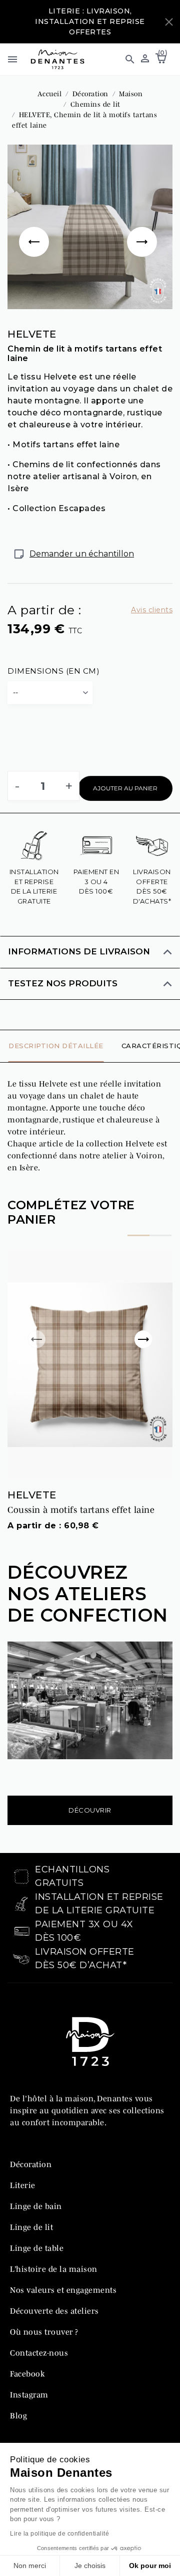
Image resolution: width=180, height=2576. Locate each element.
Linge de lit (31, 2227)
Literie (23, 2185)
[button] (125, 59)
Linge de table (37, 2248)
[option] (90, 227)
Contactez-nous (39, 2353)
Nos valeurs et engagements (63, 2290)
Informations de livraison (79, 951)
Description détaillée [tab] (56, 1046)
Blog (18, 2415)
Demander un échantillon (82, 554)
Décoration (31, 2164)
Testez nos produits (63, 983)
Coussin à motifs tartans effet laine (81, 1510)
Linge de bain (36, 2206)
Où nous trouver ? (44, 2332)
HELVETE (32, 1495)
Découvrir (90, 1810)
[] (144, 227)
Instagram (29, 2394)
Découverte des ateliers (54, 2311)
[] (36, 227)
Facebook (27, 2374)
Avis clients (152, 610)
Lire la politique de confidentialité (59, 2534)
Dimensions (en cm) (53, 671)
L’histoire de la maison (54, 2269)
